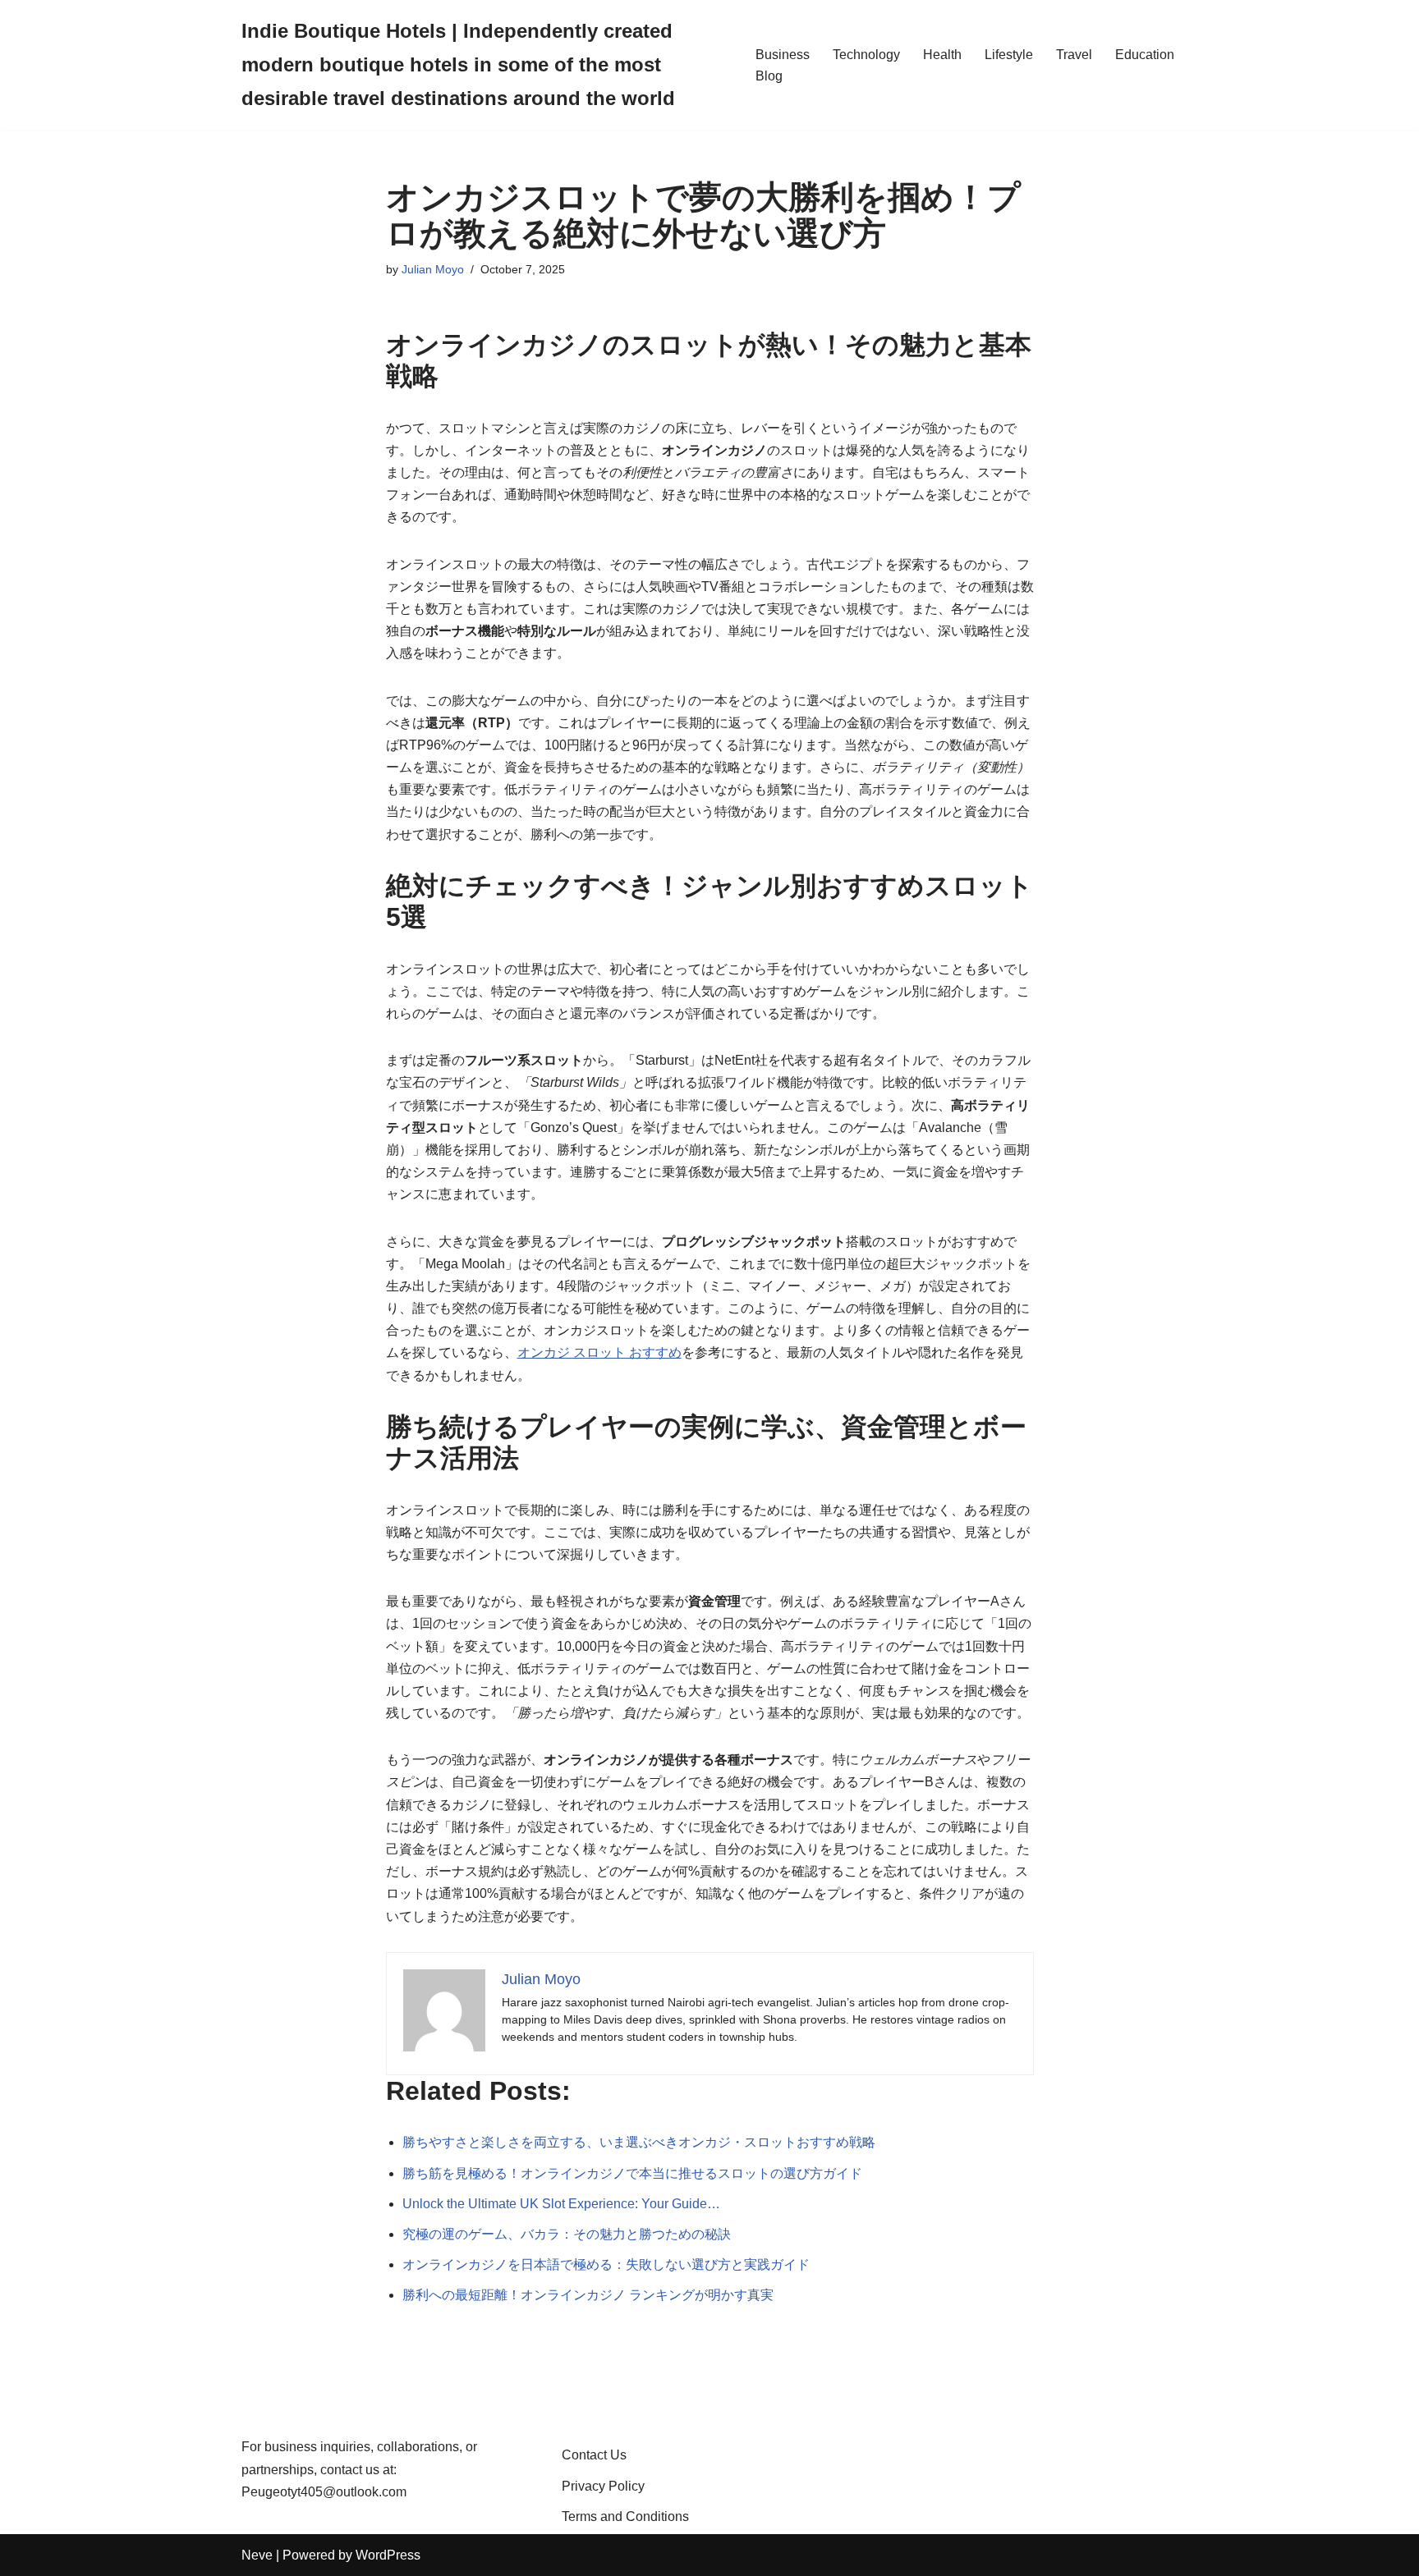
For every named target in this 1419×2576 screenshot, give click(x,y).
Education (1145, 55)
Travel (1074, 55)
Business (783, 55)
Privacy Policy (603, 2486)
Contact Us (594, 2455)
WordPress (388, 2555)
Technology (866, 55)
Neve (257, 2555)
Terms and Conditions (625, 2516)
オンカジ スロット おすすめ (599, 1352)
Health (942, 55)
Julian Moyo (433, 269)
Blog (769, 76)
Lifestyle (1009, 55)
